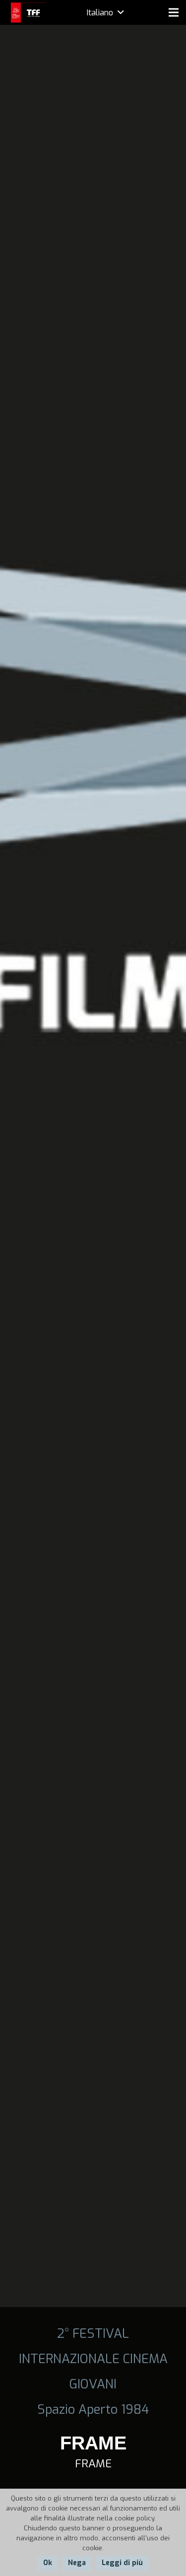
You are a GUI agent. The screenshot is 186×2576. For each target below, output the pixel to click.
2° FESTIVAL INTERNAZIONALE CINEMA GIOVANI (93, 2359)
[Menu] (174, 12)
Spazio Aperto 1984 (93, 2409)
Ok (48, 2563)
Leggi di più (122, 2563)
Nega (77, 2563)
